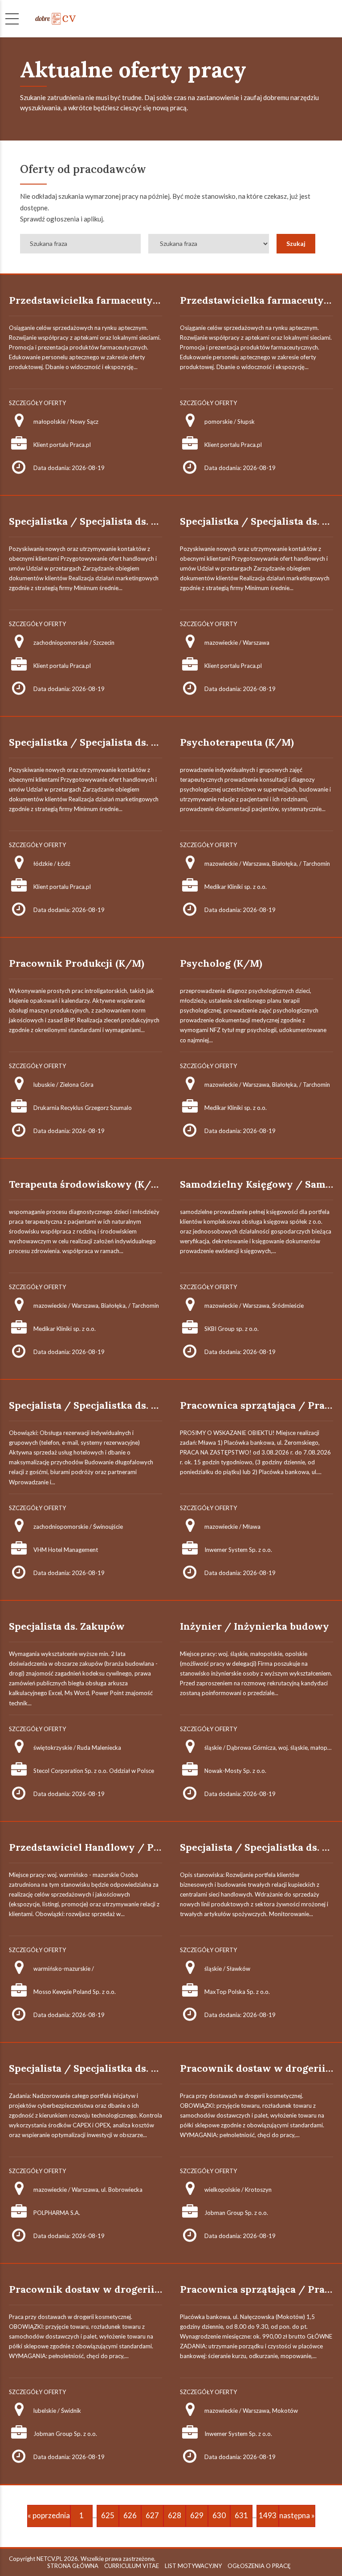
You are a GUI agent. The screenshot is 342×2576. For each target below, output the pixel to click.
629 (197, 2515)
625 (108, 2515)
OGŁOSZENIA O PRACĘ (259, 2566)
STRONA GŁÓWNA (73, 2566)
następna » (297, 2515)
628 (175, 2515)
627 (152, 2515)
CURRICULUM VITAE (132, 2566)
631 (241, 2515)
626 (130, 2515)
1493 (268, 2515)
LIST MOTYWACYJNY (193, 2566)
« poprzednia (49, 2515)
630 (219, 2515)
